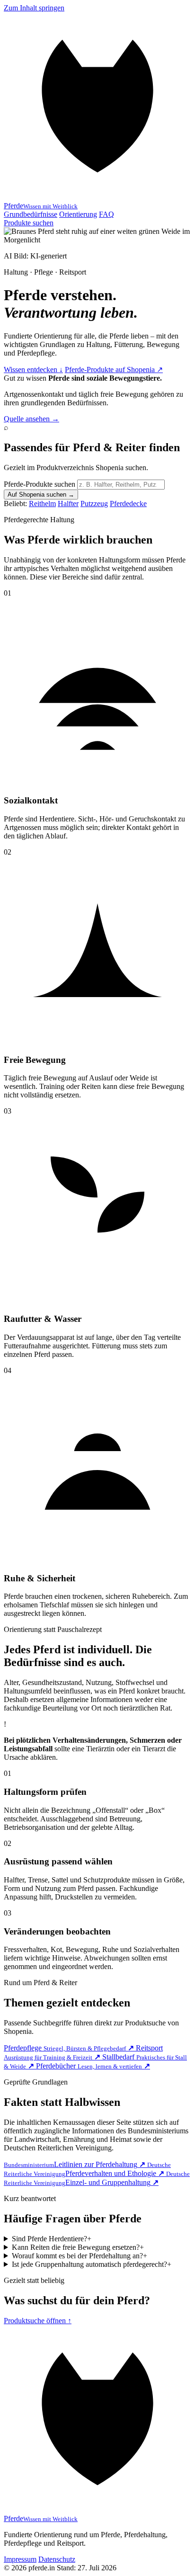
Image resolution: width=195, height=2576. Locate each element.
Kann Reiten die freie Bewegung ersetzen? (78, 2247)
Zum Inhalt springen (34, 8)
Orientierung (78, 214)
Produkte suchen (29, 223)
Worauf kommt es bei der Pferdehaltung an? (80, 2256)
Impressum (20, 2559)
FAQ (106, 214)
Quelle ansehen (31, 419)
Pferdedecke (128, 504)
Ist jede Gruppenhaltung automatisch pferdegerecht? (92, 2264)
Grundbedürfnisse (31, 214)
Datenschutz (57, 2559)
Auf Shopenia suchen (41, 495)
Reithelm (42, 504)
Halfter (68, 504)
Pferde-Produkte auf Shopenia (114, 370)
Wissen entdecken (33, 370)
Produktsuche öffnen (38, 2321)
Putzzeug (94, 504)
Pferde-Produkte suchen (40, 484)
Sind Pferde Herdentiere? (52, 2239)
